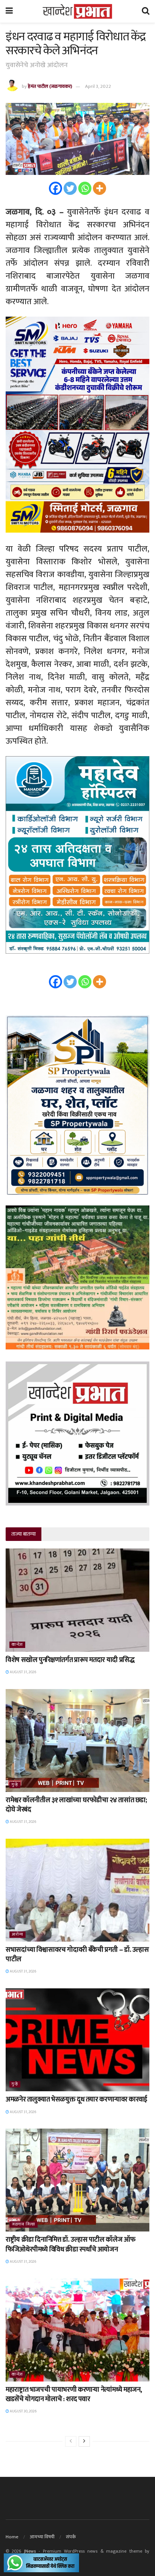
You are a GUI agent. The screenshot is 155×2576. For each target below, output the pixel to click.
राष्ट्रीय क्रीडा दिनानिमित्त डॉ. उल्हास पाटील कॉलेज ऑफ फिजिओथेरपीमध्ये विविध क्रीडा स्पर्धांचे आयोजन (70, 2244)
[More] (100, 188)
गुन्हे (15, 1785)
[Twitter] (70, 188)
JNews (30, 2551)
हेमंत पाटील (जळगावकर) (50, 86)
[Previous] (71, 2441)
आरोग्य (17, 1935)
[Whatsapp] (85, 188)
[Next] (84, 2441)
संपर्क (71, 2537)
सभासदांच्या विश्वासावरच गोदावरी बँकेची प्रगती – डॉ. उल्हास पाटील (77, 1955)
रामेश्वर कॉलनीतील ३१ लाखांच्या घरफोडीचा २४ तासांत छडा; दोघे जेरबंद (76, 1805)
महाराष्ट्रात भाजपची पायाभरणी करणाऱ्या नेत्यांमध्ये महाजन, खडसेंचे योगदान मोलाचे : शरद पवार (74, 2395)
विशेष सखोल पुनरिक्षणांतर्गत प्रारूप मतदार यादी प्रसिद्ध (70, 1660)
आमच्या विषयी (42, 2537)
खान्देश (17, 1645)
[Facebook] (55, 188)
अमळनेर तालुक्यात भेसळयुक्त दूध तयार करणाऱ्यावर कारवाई (76, 2100)
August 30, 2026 (23, 2411)
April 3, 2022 (98, 86)
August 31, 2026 (23, 1672)
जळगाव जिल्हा (24, 2225)
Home (12, 2537)
